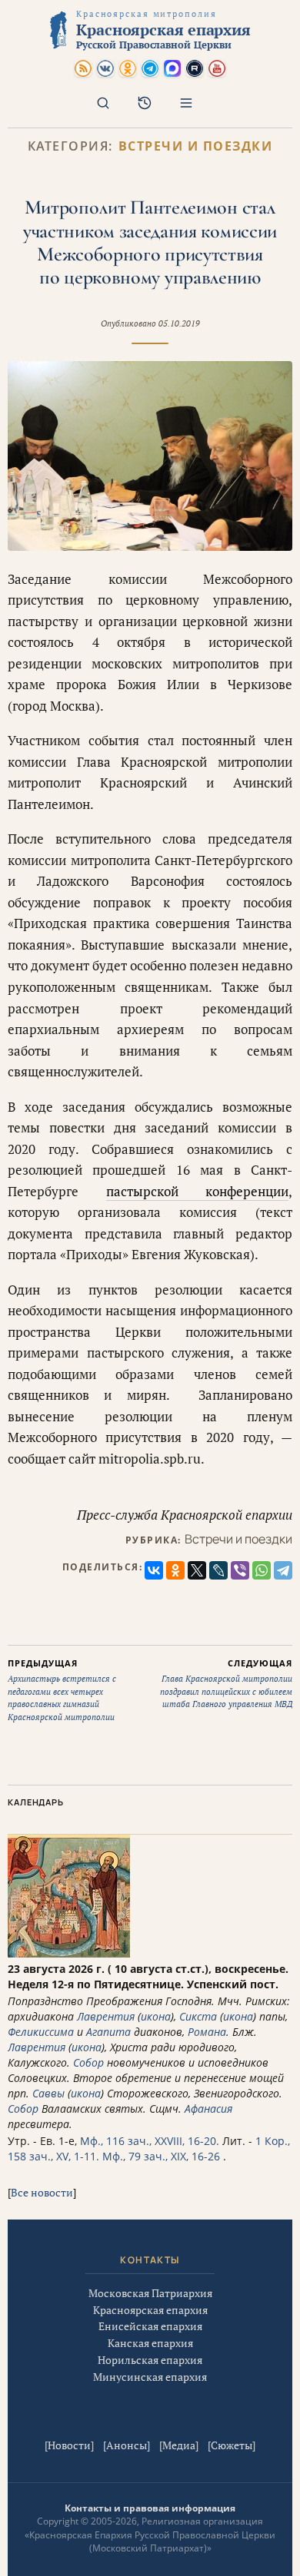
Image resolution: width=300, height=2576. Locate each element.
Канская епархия (150, 2343)
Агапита (108, 2032)
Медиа (179, 2445)
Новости (69, 2445)
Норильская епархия (150, 2360)
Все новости (42, 2192)
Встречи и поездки (196, 146)
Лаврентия (106, 2016)
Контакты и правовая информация (150, 2508)
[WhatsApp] (262, 1570)
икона (156, 2016)
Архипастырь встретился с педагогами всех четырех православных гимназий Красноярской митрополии (62, 1690)
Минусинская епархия (150, 2377)
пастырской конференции (198, 1191)
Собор (88, 2062)
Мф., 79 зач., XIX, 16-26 (161, 2156)
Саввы (48, 2093)
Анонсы (127, 2445)
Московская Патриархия (150, 2293)
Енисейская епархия (150, 2326)
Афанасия (208, 2109)
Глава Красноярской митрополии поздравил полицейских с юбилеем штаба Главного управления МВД (226, 1684)
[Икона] (69, 1953)
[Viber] (240, 1570)
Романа (207, 2032)
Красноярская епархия (150, 2310)
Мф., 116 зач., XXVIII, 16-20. (150, 2141)
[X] (197, 1570)
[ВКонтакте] (154, 1570)
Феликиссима (41, 2032)
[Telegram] (283, 1570)
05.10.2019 (179, 323)
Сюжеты (232, 2445)
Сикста (198, 2016)
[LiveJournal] (218, 1570)
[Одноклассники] (175, 1570)
